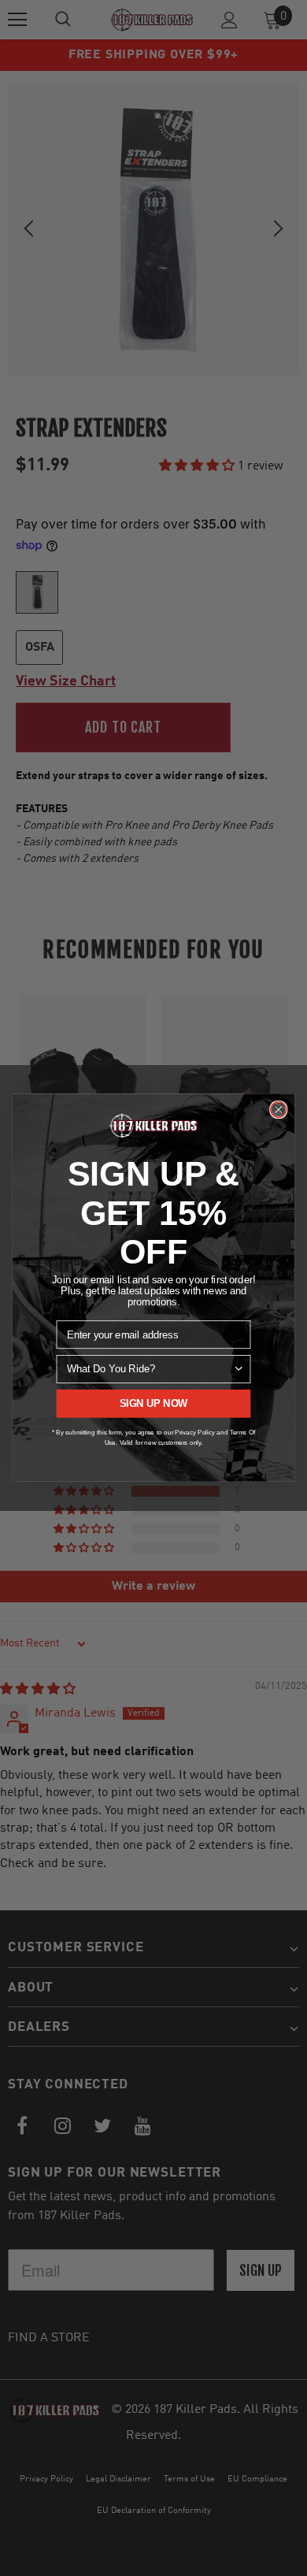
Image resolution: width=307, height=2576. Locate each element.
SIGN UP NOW (154, 1404)
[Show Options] (239, 1369)
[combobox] (150, 1369)
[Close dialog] (279, 1110)
